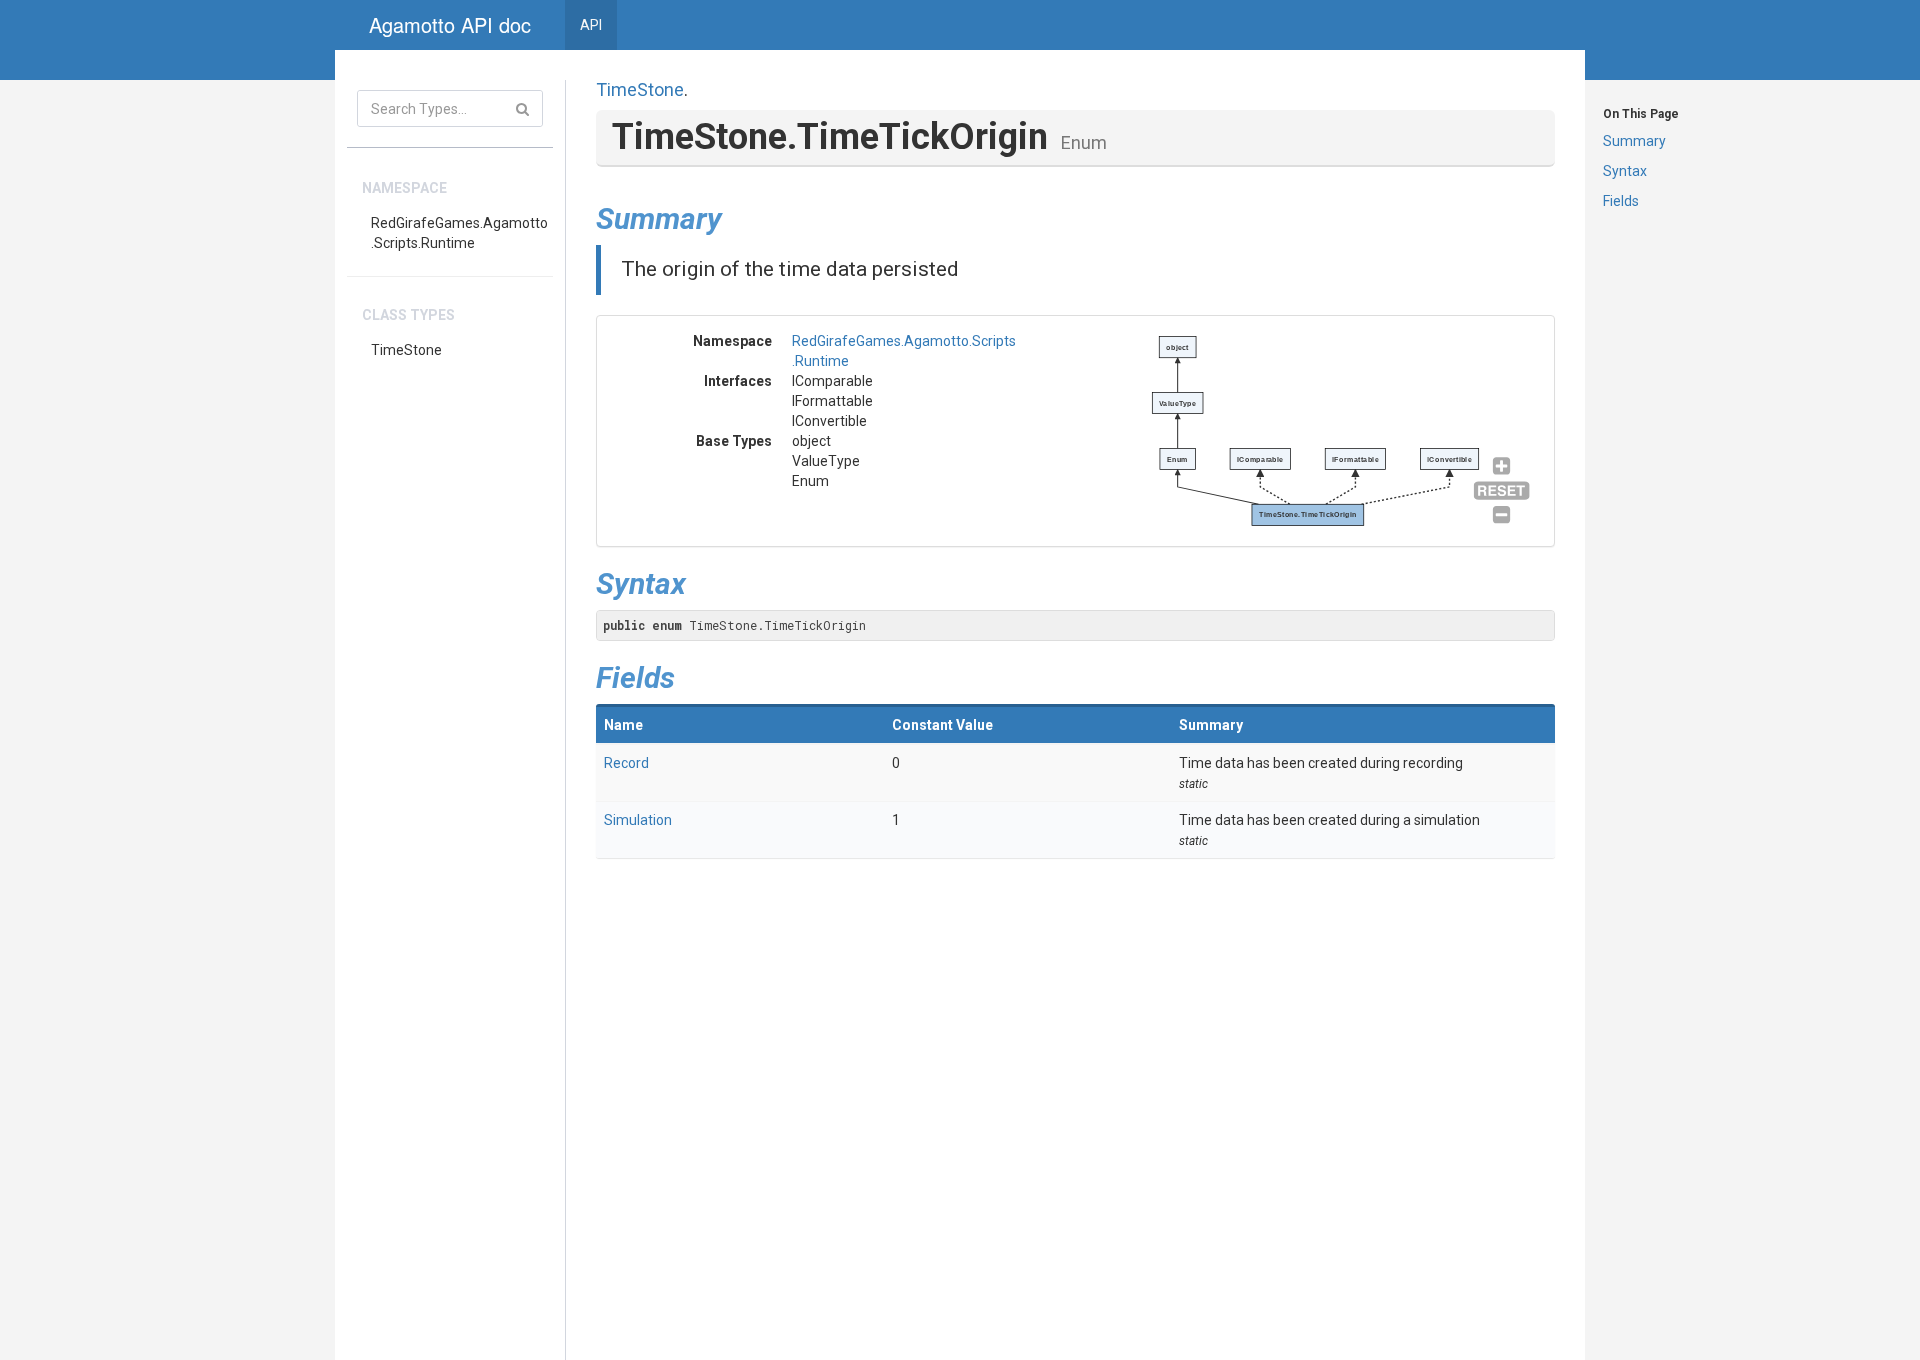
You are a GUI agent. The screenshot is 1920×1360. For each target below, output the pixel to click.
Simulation (638, 820)
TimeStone (406, 350)
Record (626, 763)
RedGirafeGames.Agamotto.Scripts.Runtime (459, 233)
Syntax (1625, 171)
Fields (1621, 201)
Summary (1634, 141)
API (591, 25)
